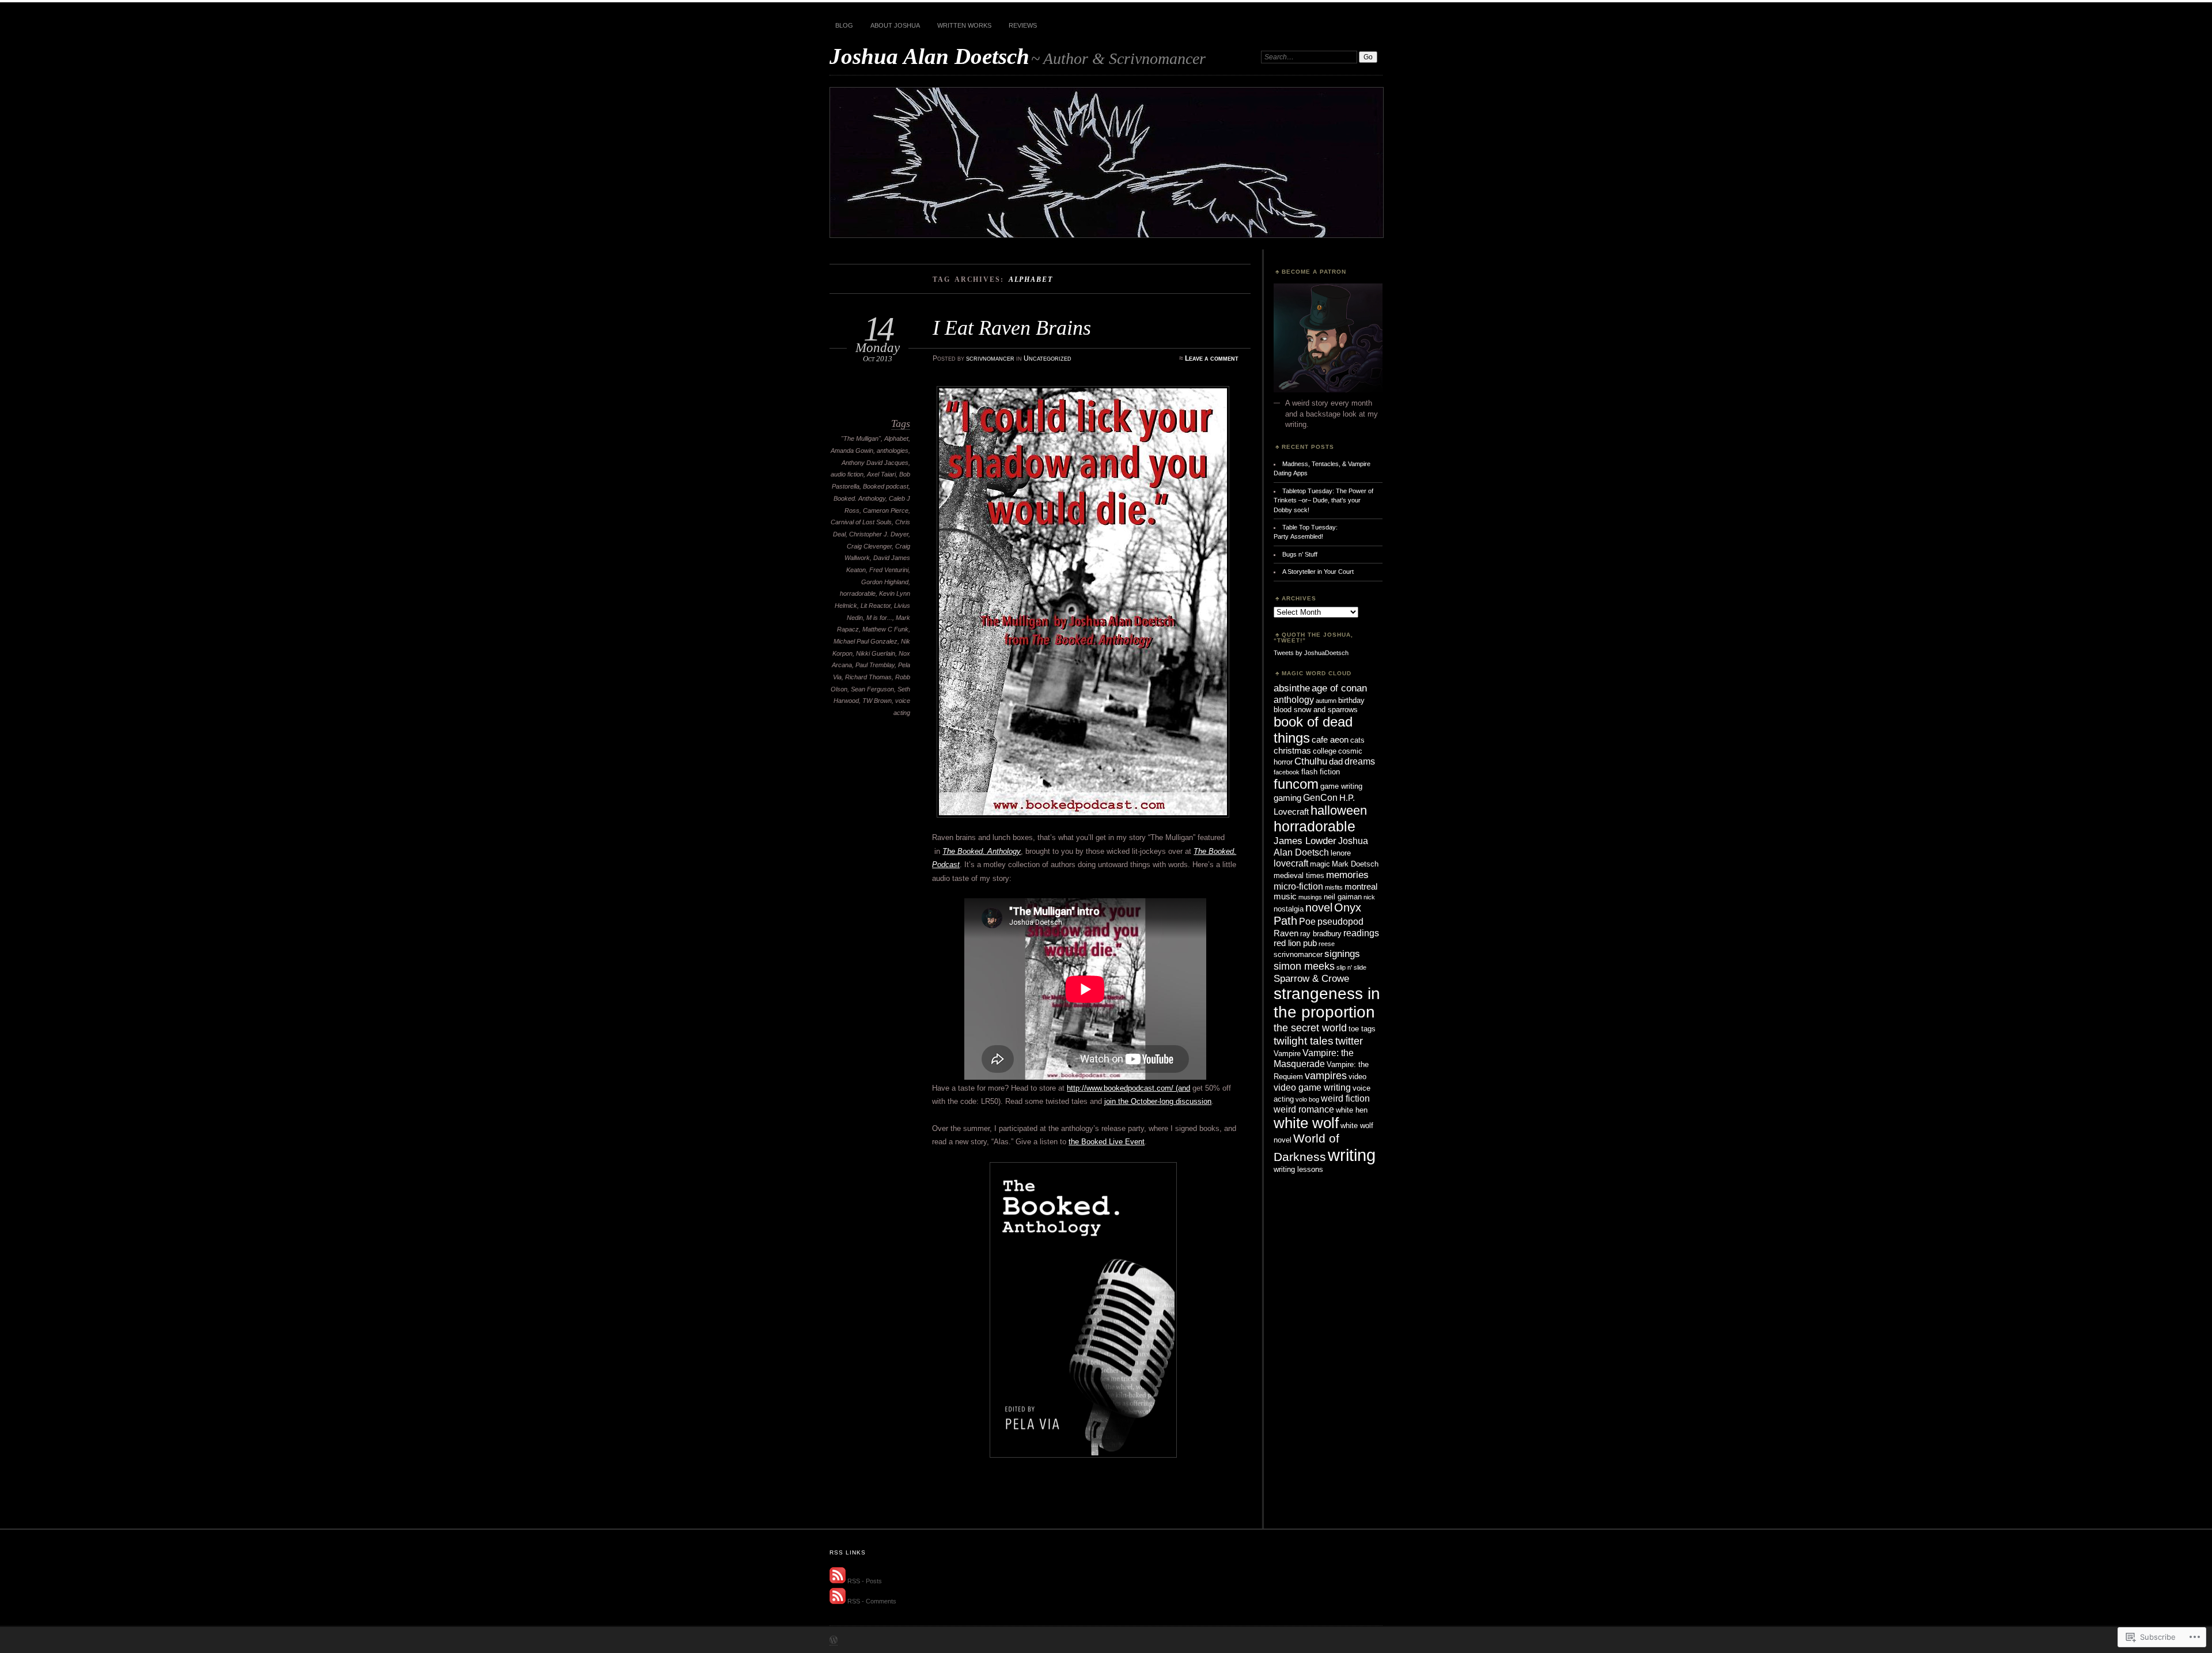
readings (1361, 933)
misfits (1334, 887)
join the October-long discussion (1158, 1101)
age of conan (1339, 688)
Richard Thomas (868, 677)
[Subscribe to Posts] (838, 1581)
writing (1352, 1155)
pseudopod (1340, 921)
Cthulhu (1311, 761)
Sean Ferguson (872, 689)
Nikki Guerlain (876, 653)
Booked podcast (886, 486)
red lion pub (1295, 943)
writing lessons (1298, 1169)
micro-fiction (1298, 886)
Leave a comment (1212, 358)
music (1285, 897)
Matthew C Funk (885, 629)
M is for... (879, 618)
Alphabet (896, 438)
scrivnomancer (990, 358)
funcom (1296, 784)
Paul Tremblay (875, 665)
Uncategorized (1048, 358)
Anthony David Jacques (875, 463)
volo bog (1307, 1099)
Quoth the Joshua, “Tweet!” (1313, 638)
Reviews (1023, 25)
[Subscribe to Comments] (838, 1602)
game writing (1341, 786)
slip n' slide (1351, 967)
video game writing (1312, 1087)
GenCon (1320, 797)
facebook (1287, 772)
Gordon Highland (885, 582)
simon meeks (1304, 966)
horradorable (858, 593)
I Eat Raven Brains (1012, 328)
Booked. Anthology (859, 498)
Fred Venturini (889, 570)
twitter (1349, 1041)
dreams (1360, 761)
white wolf (1306, 1123)
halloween (1339, 810)
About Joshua (895, 25)
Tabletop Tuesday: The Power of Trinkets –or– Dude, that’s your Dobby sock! (1323, 500)
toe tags (1362, 1029)
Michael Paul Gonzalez (866, 641)
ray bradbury (1321, 934)
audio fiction (847, 474)
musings (1310, 897)
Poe (1307, 921)
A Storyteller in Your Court (1318, 572)
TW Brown (877, 701)
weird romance (1304, 1109)
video (1357, 1077)
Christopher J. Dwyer (879, 534)
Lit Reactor (876, 606)
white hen (1352, 1110)
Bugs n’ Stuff (1300, 554)
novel (1319, 907)
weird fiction (1345, 1098)
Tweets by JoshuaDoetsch (1311, 653)
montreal (1361, 887)
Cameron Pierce (886, 510)
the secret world (1310, 1028)
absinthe (1292, 688)
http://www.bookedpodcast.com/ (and (1128, 1088)
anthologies (893, 451)
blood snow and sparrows (1316, 710)
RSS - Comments (872, 1602)
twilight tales (1304, 1041)
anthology (1294, 699)
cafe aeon (1330, 740)
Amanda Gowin (852, 451)
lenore (1341, 853)
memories (1347, 875)
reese (1327, 944)
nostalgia (1289, 909)
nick (1369, 897)
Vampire (1287, 1054)
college (1325, 751)
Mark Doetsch (1355, 864)
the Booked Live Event (1107, 1142)
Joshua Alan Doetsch (929, 56)
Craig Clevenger (869, 546)
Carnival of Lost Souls (861, 522)
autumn (1326, 701)
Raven (1286, 933)
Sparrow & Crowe (1311, 978)
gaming (1287, 798)
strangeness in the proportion (1327, 1003)
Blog (844, 25)
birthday (1351, 700)
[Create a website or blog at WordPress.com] (834, 1641)
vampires (1326, 1075)
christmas (1292, 751)
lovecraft (1291, 863)
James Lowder (1305, 841)
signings (1342, 954)
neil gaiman (1343, 897)
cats (1357, 740)
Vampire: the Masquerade (1314, 1058)
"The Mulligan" (861, 438)
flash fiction (1321, 772)
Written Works (964, 25)
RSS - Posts (865, 1581)
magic (1320, 864)
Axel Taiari (881, 474)
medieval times (1299, 875)
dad (1336, 762)
